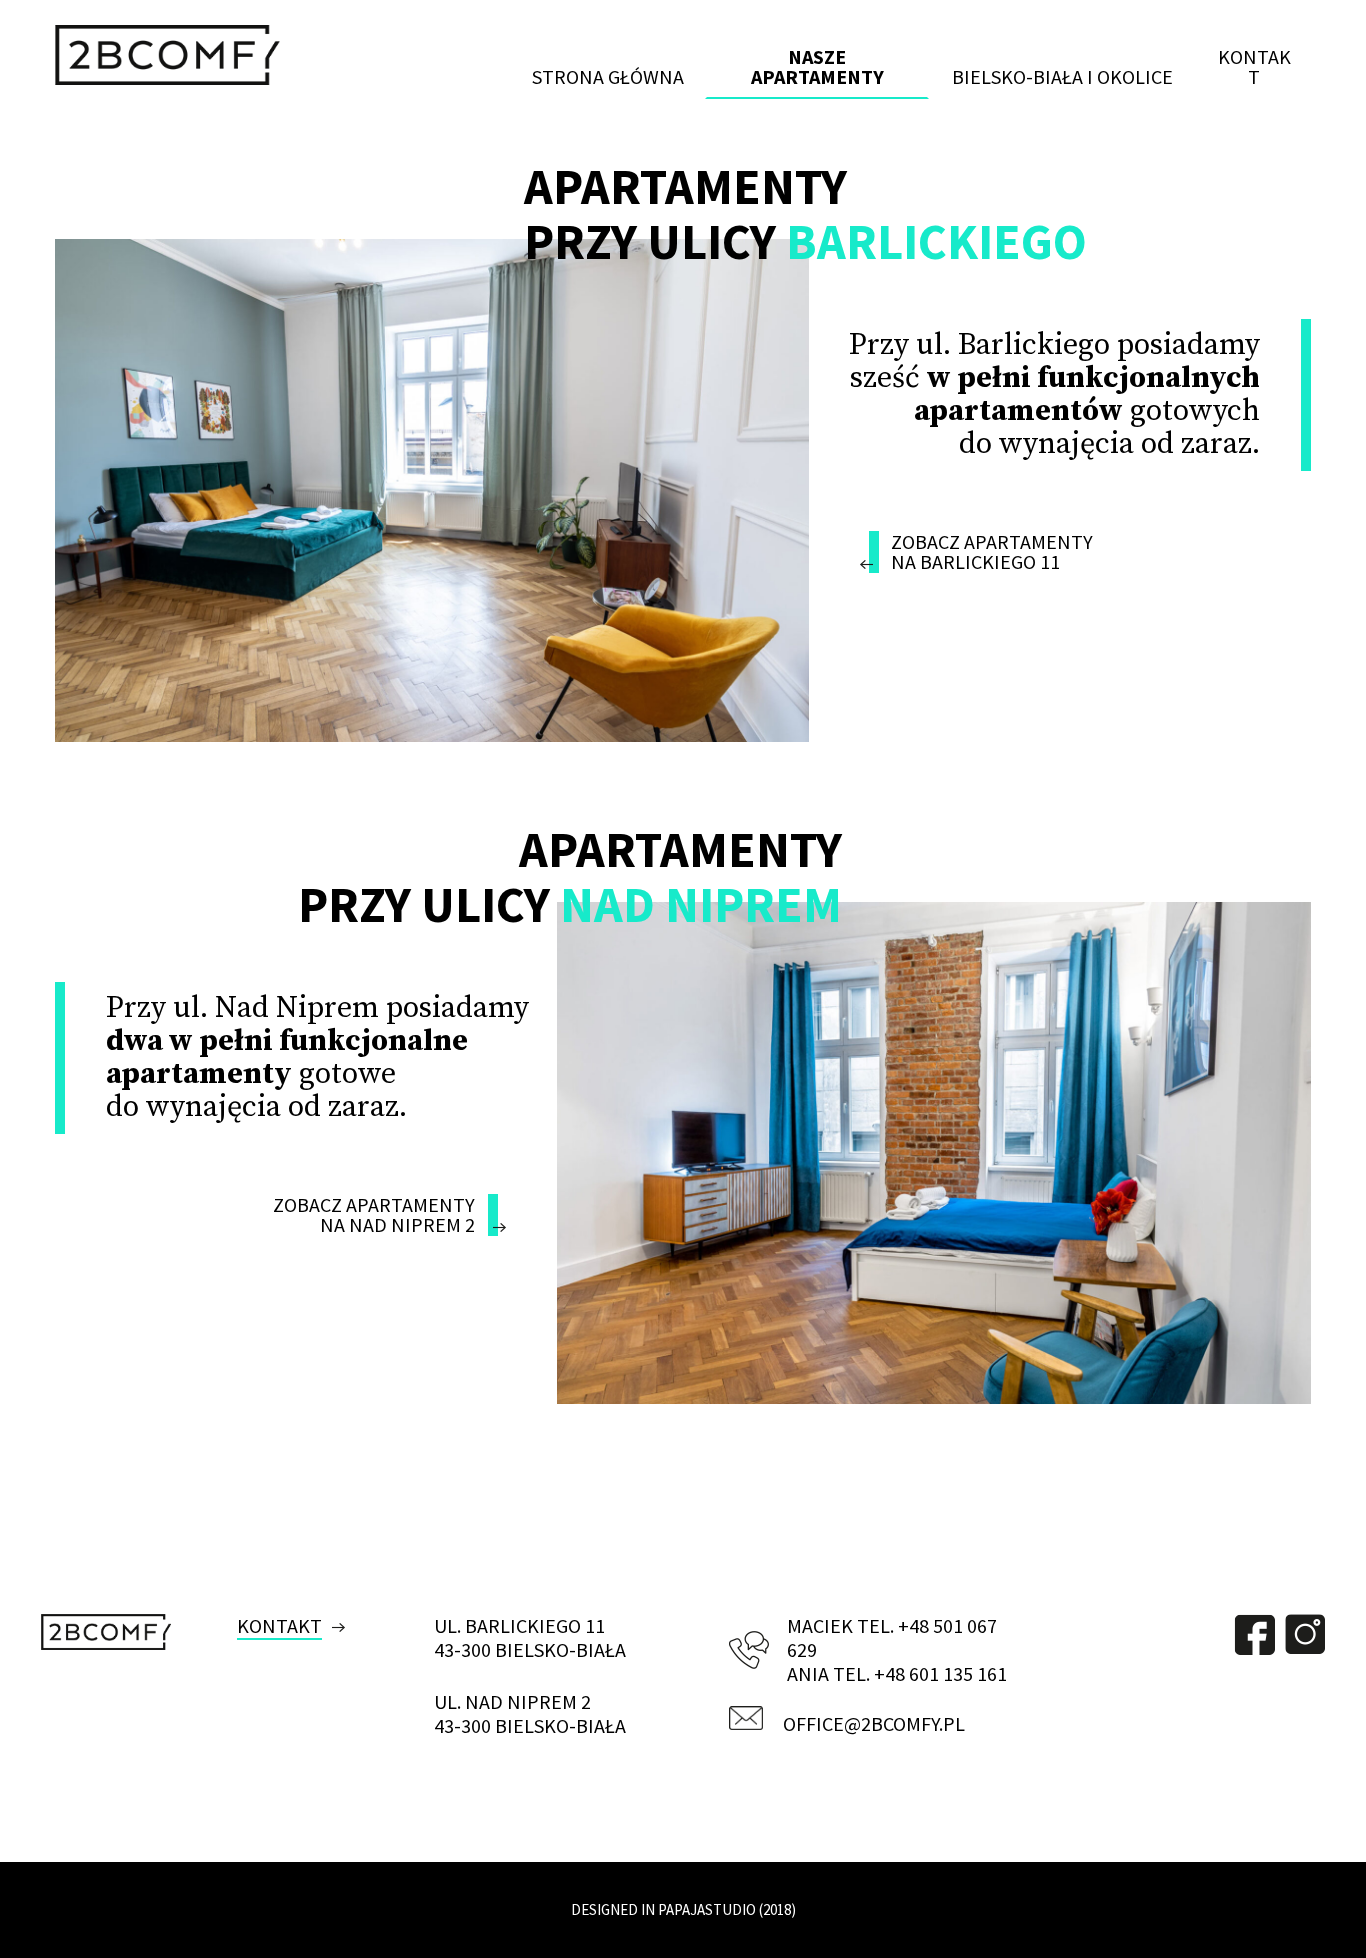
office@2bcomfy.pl (874, 1723)
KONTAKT (279, 1626)
